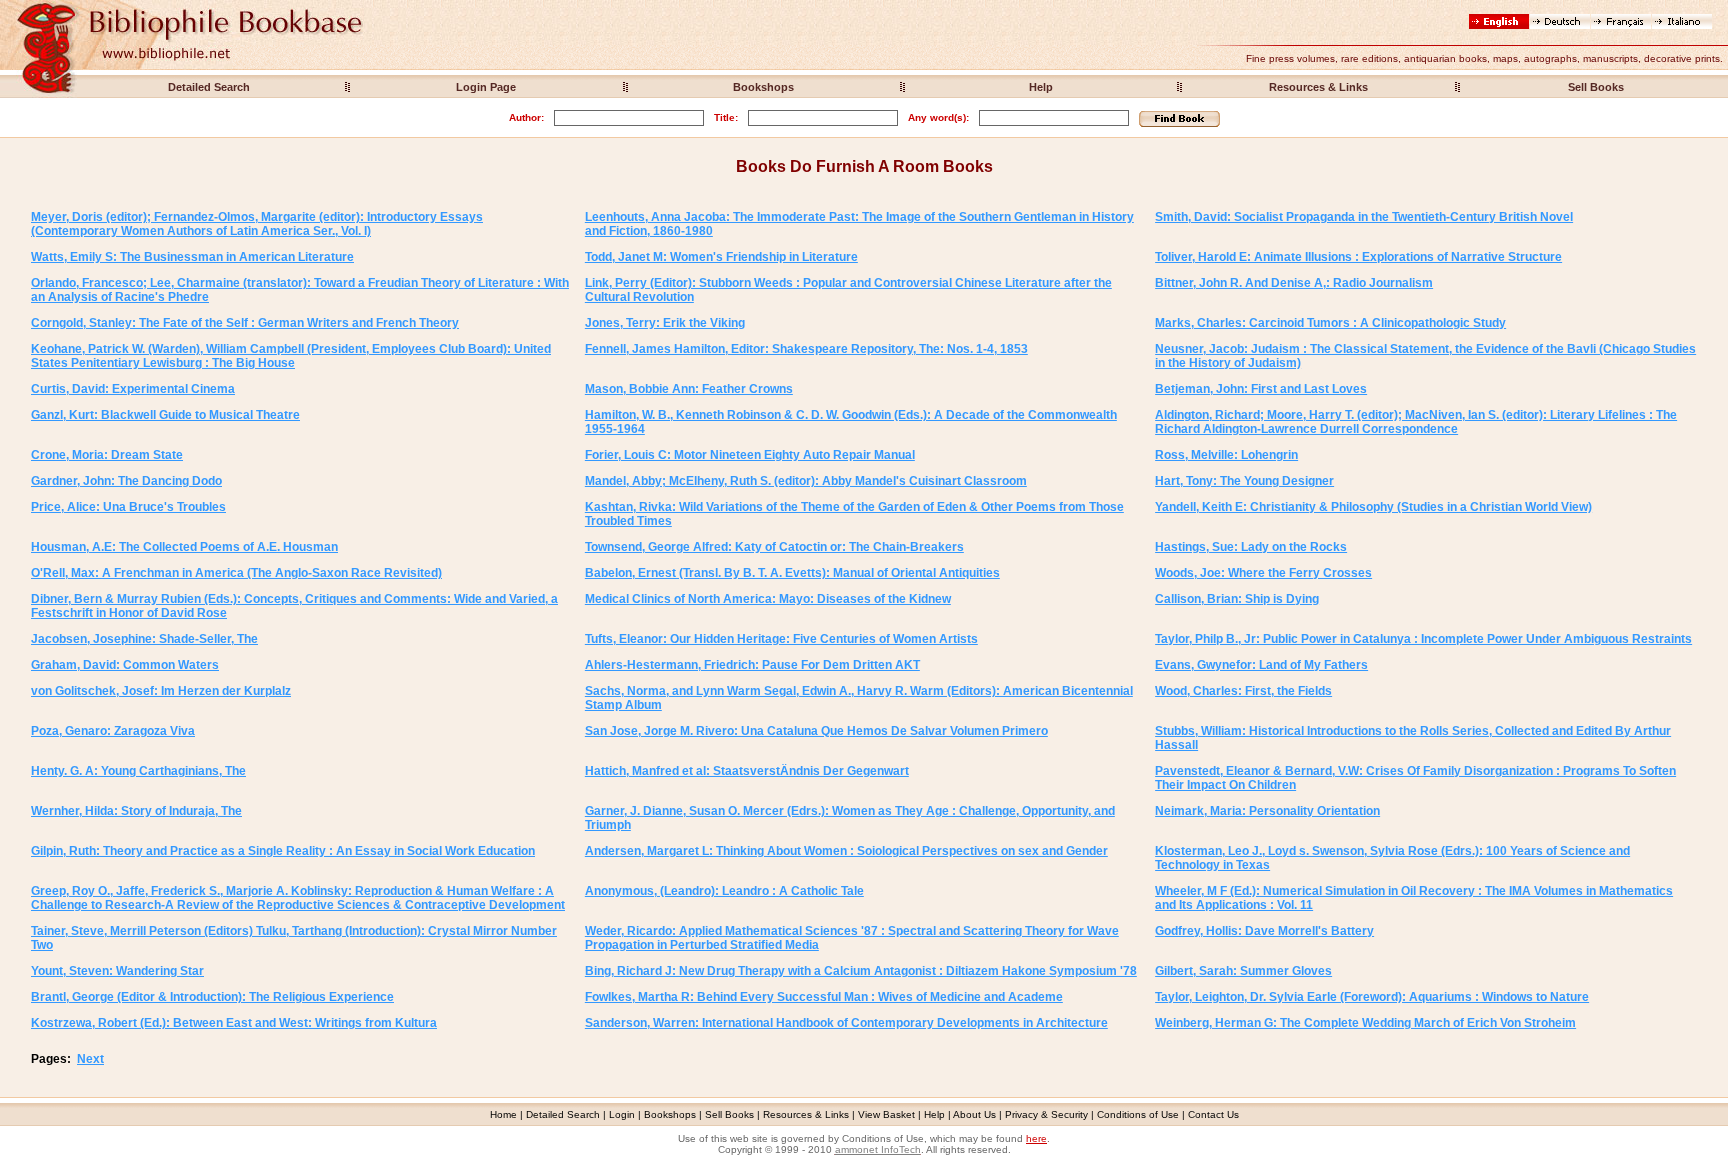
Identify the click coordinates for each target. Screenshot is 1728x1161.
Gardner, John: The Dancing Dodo (126, 481)
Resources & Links (1318, 87)
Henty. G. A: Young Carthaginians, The (138, 771)
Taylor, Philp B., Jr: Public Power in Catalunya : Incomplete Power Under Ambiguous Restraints (1423, 639)
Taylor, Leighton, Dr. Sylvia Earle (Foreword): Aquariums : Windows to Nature (1372, 997)
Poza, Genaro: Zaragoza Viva (113, 731)
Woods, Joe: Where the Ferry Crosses (1263, 573)
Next (90, 1059)
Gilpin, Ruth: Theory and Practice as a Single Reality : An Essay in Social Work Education (283, 851)
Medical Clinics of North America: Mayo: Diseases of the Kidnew (768, 599)
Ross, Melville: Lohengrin (1226, 455)
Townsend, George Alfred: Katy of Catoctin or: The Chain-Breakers (774, 547)
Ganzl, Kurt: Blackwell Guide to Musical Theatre (165, 415)
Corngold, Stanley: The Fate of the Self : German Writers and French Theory (245, 323)
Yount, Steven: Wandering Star (117, 971)
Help (1041, 87)
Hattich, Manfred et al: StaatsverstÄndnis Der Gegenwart (747, 771)
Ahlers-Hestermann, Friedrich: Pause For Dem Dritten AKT (752, 665)
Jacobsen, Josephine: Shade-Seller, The (144, 639)
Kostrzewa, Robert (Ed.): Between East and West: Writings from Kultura (234, 1023)
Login (622, 1114)
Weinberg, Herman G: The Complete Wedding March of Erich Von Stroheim (1365, 1023)
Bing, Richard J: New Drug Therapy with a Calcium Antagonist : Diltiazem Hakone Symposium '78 (861, 971)
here (1036, 1138)
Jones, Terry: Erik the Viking (665, 323)
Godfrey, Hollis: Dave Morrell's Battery (1264, 931)
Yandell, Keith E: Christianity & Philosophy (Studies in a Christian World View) (1373, 507)
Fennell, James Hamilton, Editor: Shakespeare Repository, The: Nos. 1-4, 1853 (806, 349)
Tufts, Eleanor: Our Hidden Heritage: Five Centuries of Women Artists (781, 639)
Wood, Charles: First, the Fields (1243, 691)
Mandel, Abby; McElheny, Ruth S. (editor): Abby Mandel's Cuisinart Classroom (806, 481)
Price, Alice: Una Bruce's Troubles (128, 507)
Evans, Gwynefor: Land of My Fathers (1261, 665)
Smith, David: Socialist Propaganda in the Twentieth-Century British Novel (1364, 217)
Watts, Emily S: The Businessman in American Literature (192, 257)
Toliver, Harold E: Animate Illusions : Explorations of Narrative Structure (1358, 257)
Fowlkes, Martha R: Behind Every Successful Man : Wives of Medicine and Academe (824, 997)
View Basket (886, 1114)
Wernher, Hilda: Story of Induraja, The (136, 811)
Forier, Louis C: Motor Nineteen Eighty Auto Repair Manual (750, 455)
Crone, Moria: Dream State (107, 455)
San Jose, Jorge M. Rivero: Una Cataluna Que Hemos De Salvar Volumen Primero (816, 731)
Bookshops (763, 87)
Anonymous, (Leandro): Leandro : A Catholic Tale (724, 891)
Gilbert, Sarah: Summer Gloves (1243, 971)
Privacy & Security (1046, 1114)
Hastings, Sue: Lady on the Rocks (1251, 547)
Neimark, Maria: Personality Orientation (1267, 811)
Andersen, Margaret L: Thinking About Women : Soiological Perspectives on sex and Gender (846, 851)
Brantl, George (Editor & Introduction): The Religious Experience (212, 997)
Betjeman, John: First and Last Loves (1261, 389)
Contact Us (1213, 1114)
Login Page (486, 87)
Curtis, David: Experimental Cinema (133, 389)
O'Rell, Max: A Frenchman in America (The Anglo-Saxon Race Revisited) (236, 573)
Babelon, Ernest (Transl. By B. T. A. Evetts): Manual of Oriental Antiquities (792, 573)
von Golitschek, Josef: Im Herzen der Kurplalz (161, 691)
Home (503, 1114)
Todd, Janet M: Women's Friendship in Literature (721, 257)
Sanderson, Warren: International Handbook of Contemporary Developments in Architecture (846, 1023)
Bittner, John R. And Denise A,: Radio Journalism (1294, 283)
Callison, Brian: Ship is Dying (1237, 599)
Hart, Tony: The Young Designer (1244, 481)
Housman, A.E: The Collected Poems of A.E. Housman (184, 547)
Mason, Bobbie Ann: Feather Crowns (689, 389)
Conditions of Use (1138, 1114)
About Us (974, 1114)
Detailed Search (209, 87)
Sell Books (1596, 87)
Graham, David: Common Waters (125, 665)
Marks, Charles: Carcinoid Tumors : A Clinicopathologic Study (1330, 323)
